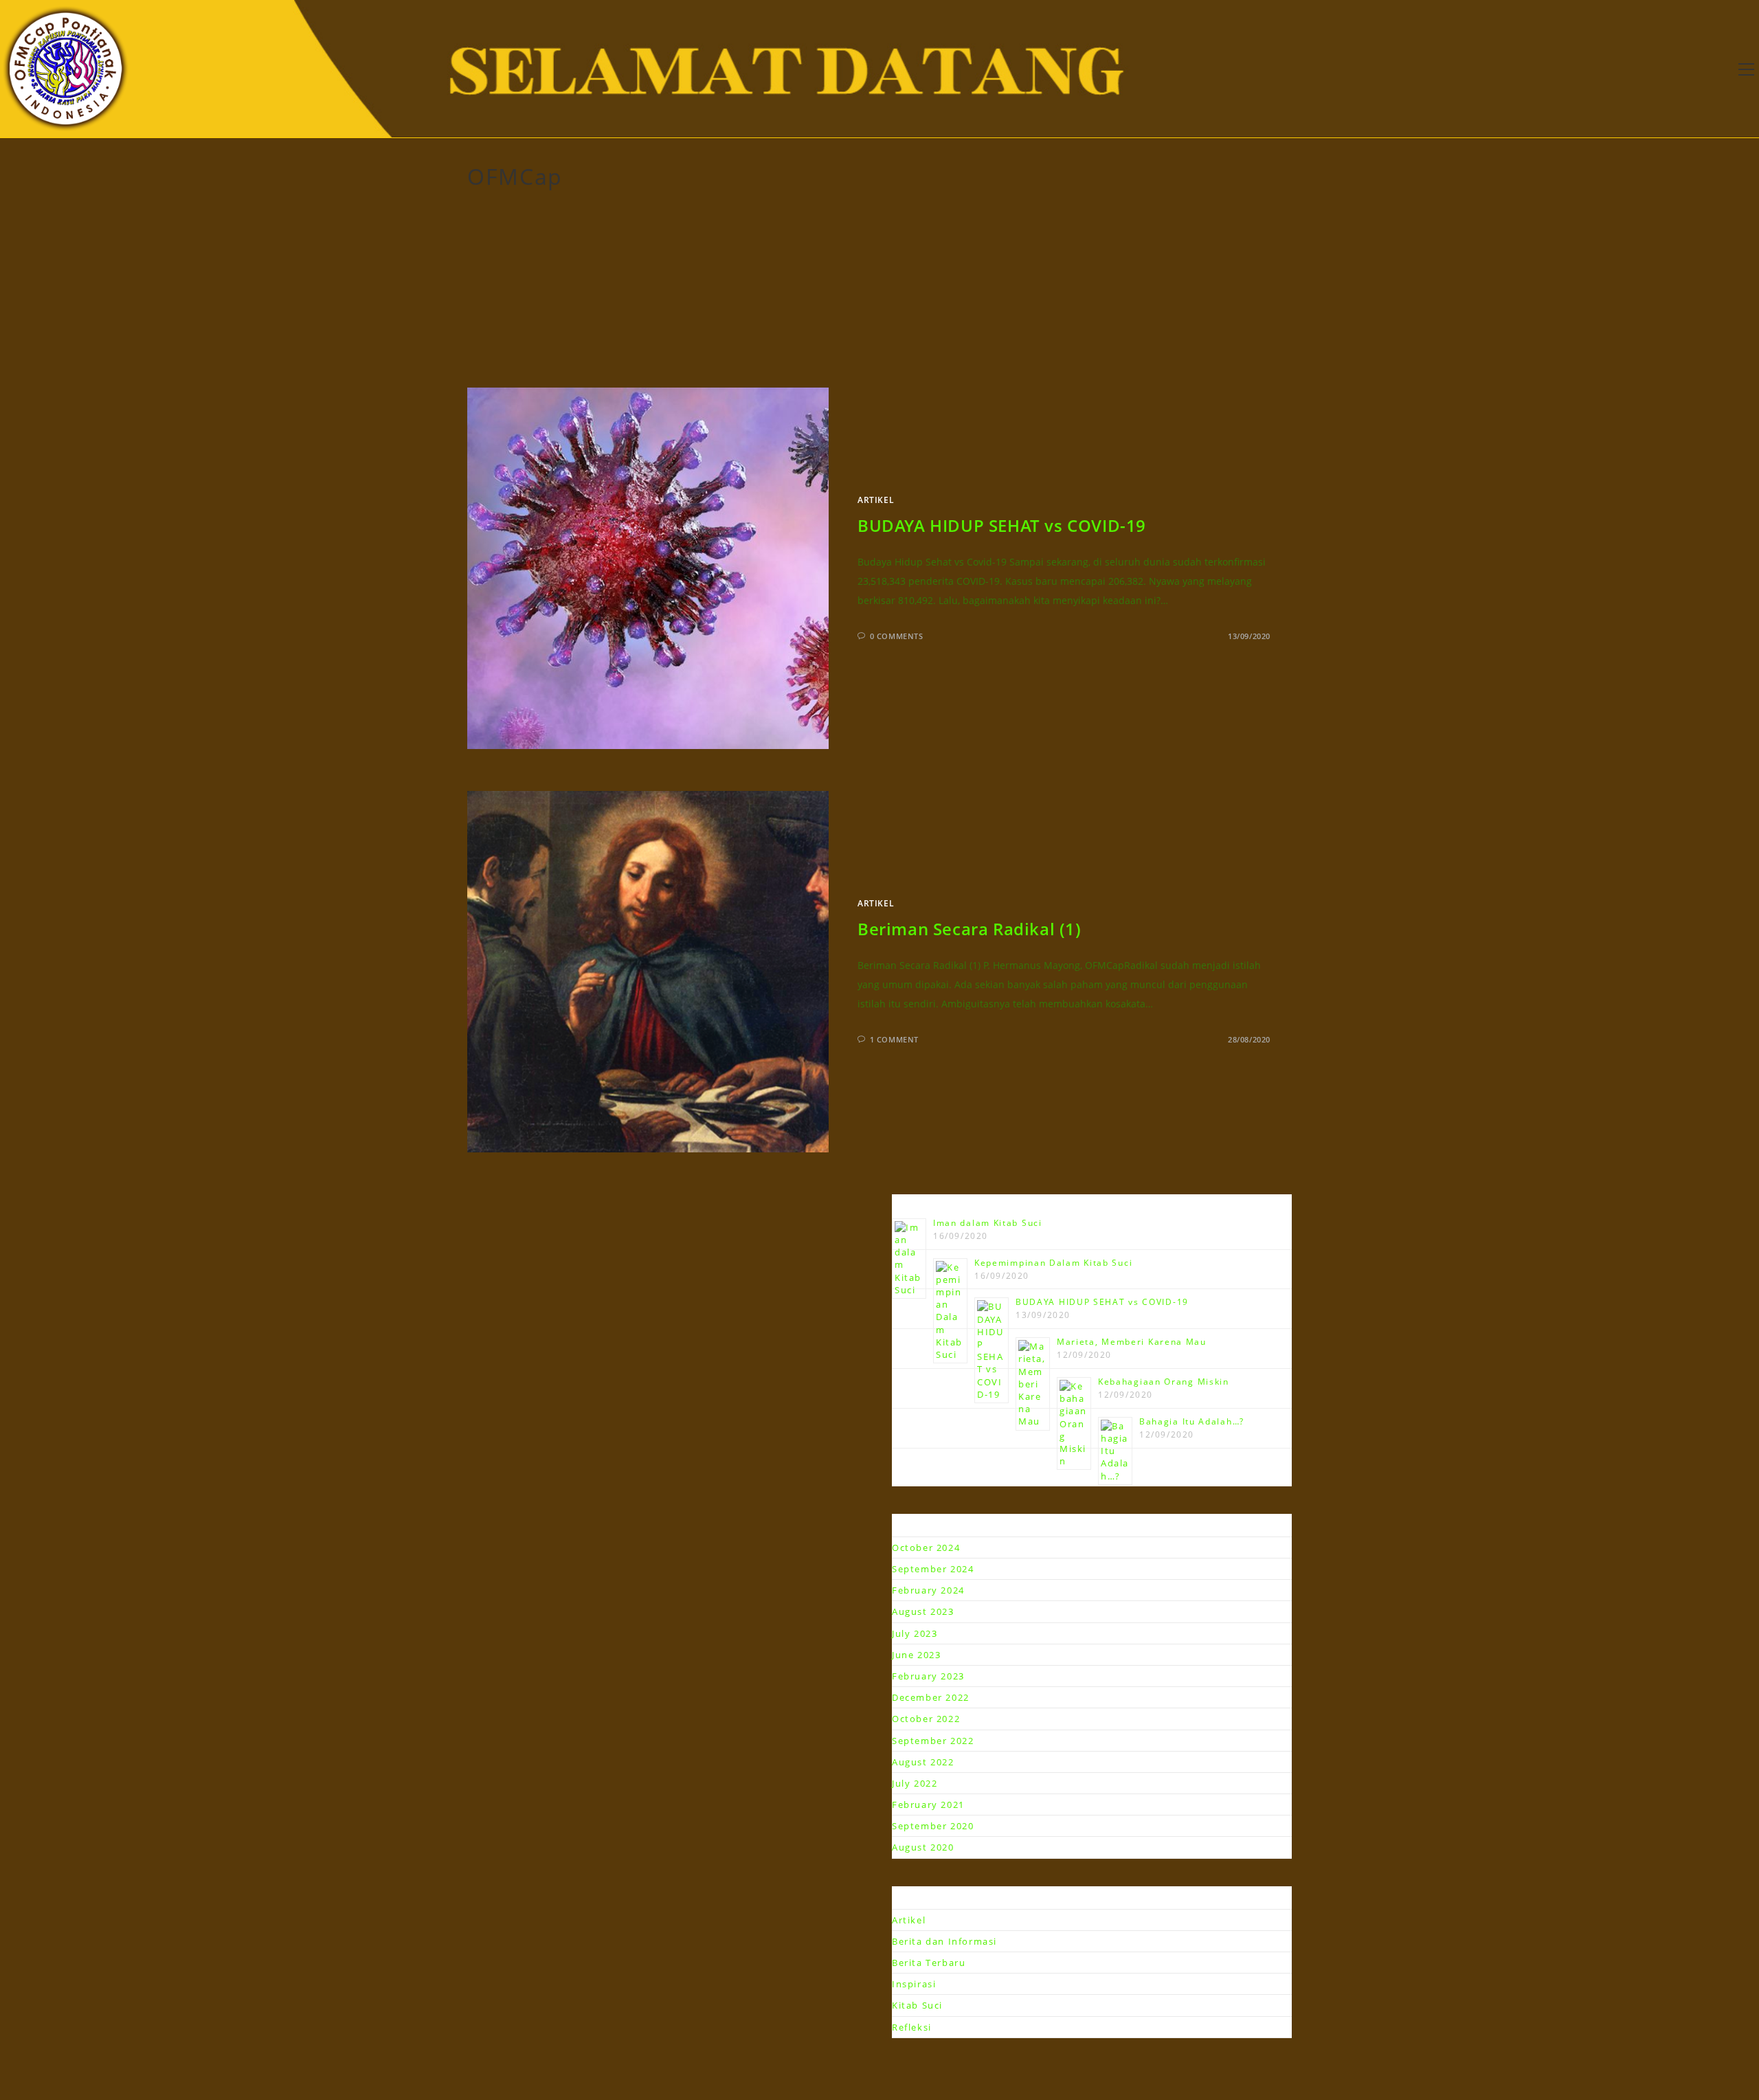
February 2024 (928, 1590)
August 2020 (923, 1847)
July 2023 (915, 1633)
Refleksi (912, 2027)
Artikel (876, 500)
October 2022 (926, 1719)
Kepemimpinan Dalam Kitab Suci (1053, 1263)
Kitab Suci (917, 2005)
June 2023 (916, 1655)
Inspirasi (914, 1984)
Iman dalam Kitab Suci (988, 1223)
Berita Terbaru (929, 1963)
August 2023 (923, 1611)
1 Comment (894, 1039)
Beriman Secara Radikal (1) (970, 929)
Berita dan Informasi (944, 1941)
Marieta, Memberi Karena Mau (1132, 1342)
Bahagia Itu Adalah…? (1192, 1421)
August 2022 (923, 1762)
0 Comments (897, 636)
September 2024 (933, 1569)
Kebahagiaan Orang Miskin (1164, 1382)
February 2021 (928, 1805)
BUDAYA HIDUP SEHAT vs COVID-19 (1002, 525)
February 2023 (928, 1676)
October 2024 (926, 1548)
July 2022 (915, 1783)
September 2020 (933, 1826)
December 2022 (931, 1697)
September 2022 (933, 1741)
